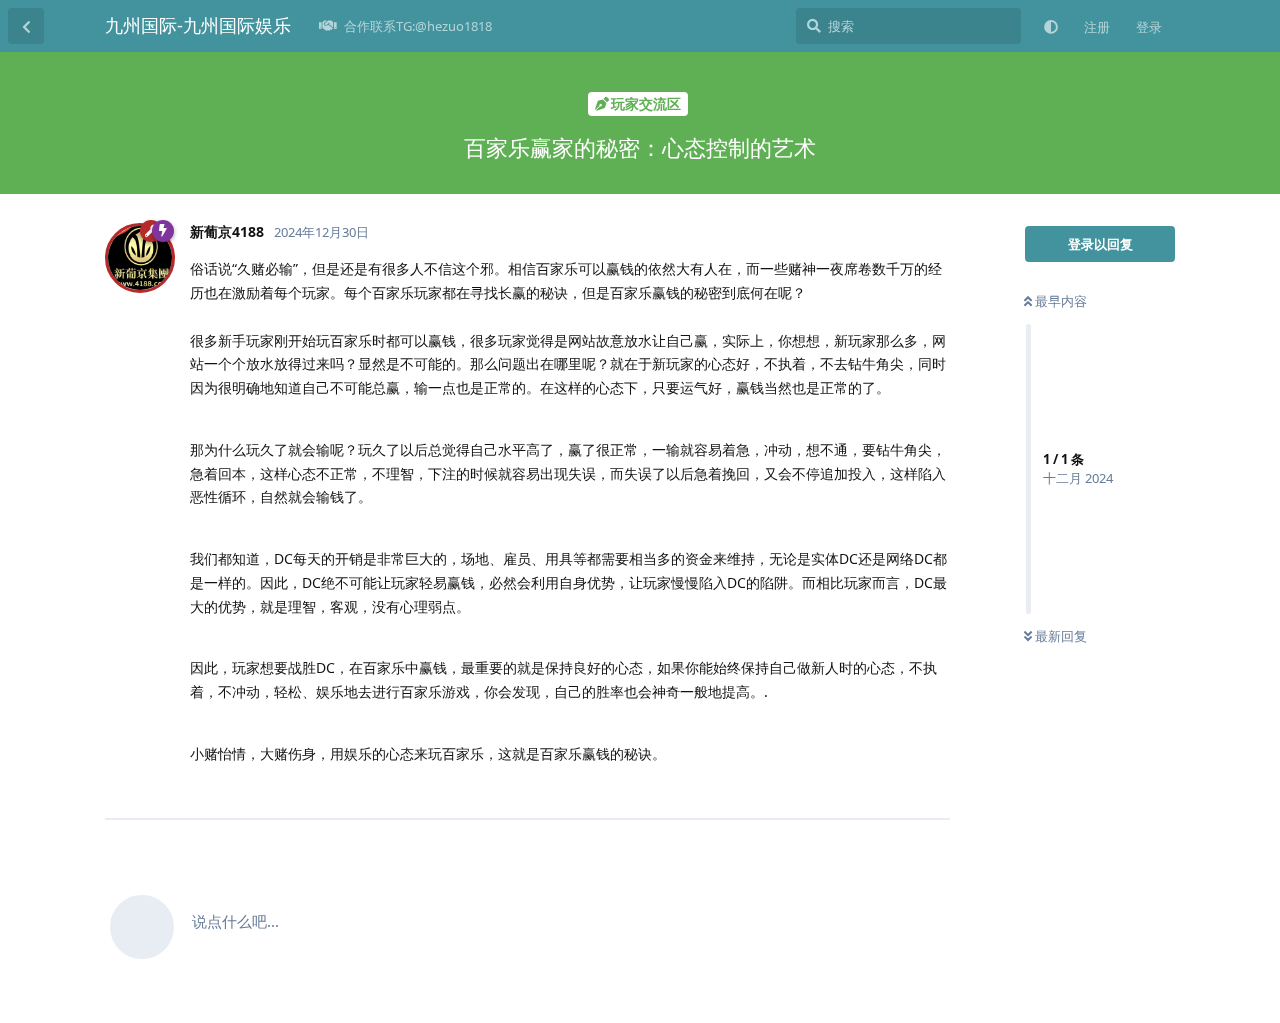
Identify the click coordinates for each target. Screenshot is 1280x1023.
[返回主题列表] (26, 26)
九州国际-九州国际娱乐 (198, 25)
